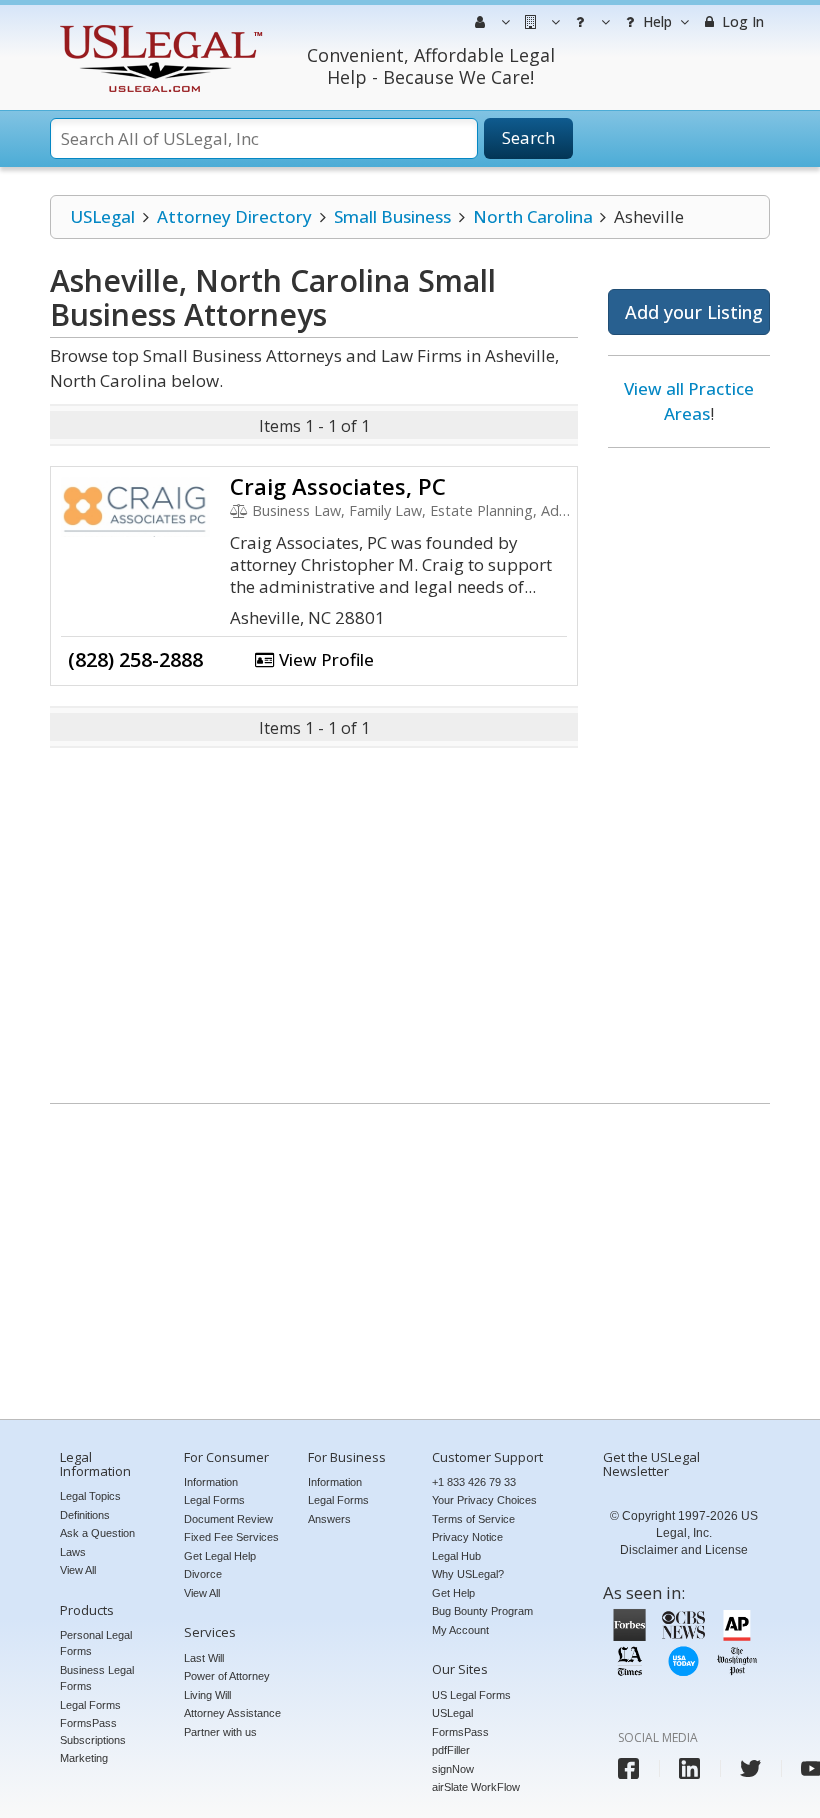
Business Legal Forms (97, 1678)
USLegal (102, 216)
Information (211, 1482)
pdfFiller (451, 1750)
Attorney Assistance (232, 1713)
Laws (73, 1552)
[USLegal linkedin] (689, 1768)
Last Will (204, 1658)
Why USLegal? (468, 1574)
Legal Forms (90, 1705)
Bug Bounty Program (482, 1611)
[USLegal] (158, 27)
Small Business (392, 216)
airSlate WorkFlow (476, 1787)
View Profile (324, 659)
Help (655, 21)
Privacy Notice (467, 1537)
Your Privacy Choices (484, 1500)
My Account (460, 1630)
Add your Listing (694, 312)
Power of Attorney (227, 1676)
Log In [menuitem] (741, 21)
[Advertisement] (689, 768)
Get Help (453, 1593)
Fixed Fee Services (231, 1537)
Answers (329, 1519)
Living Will (207, 1695)
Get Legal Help (220, 1556)
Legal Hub (456, 1556)
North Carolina (533, 216)
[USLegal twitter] (750, 1768)
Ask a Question (97, 1533)
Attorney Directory (234, 216)
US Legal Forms (471, 1695)
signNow (453, 1769)
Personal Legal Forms (96, 1643)
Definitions (85, 1515)
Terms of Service (473, 1519)
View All (78, 1570)
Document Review (228, 1519)
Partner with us (220, 1732)
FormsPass (460, 1732)
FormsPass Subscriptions (93, 1731)
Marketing (84, 1758)
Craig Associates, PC (338, 486)
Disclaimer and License (684, 1550)
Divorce (203, 1574)
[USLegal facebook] (628, 1768)
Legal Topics (90, 1496)
